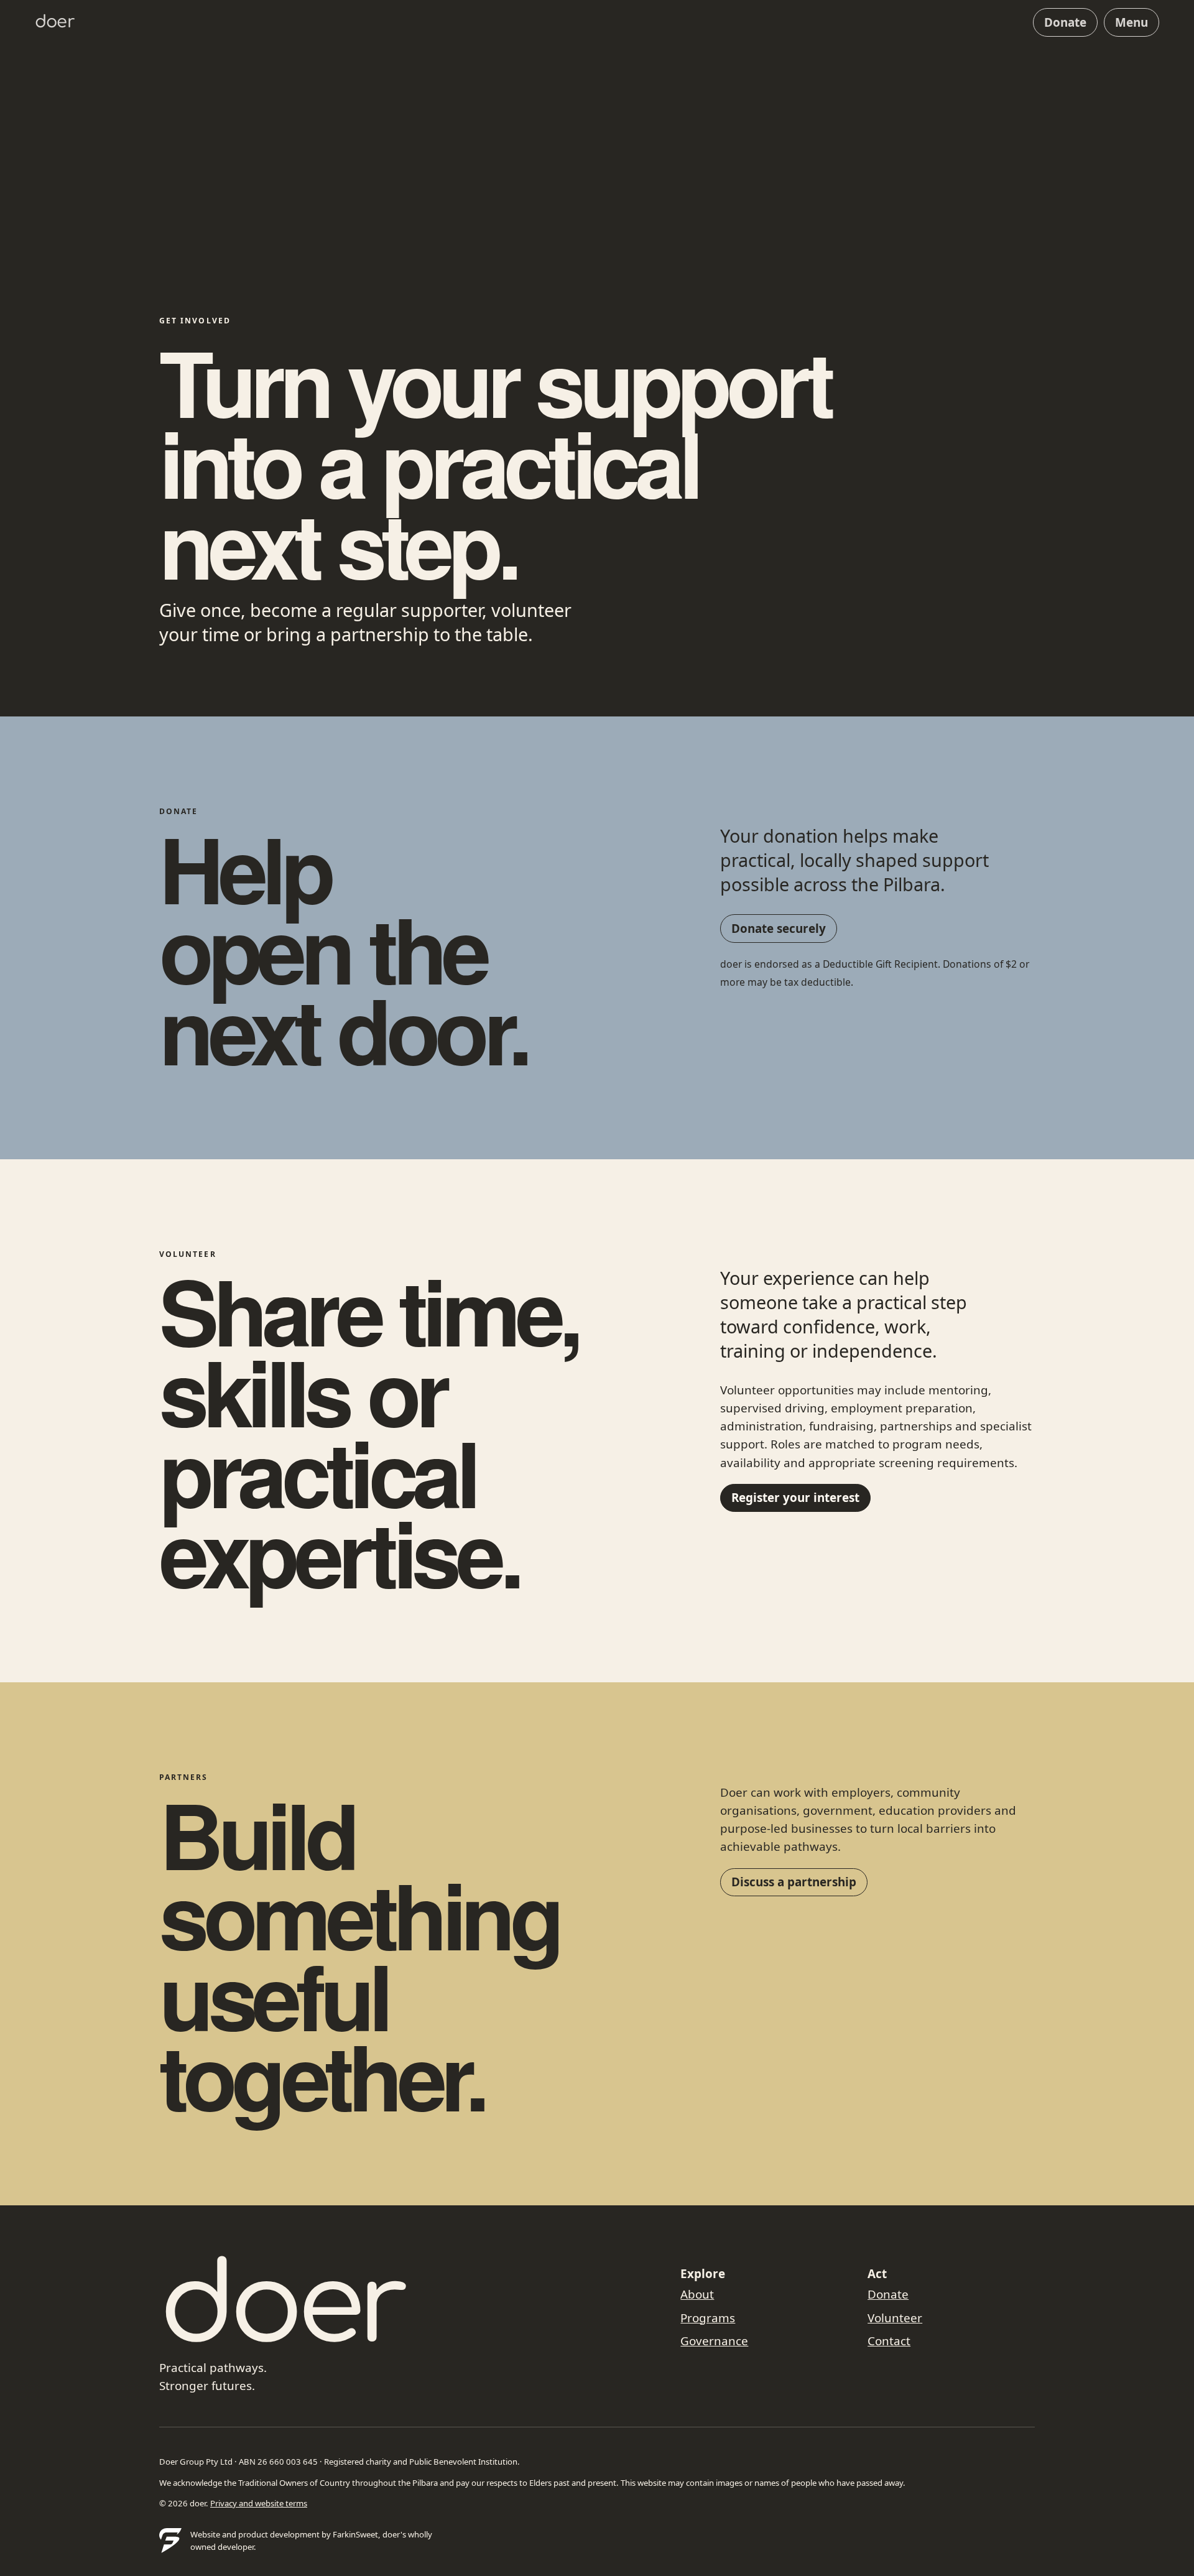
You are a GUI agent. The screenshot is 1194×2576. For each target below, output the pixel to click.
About (697, 2294)
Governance (714, 2341)
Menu (1132, 22)
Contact (889, 2341)
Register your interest (795, 1498)
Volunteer (895, 2318)
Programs (708, 2318)
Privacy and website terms (259, 2503)
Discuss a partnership (794, 1882)
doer (55, 22)
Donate (1065, 22)
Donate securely (779, 929)
